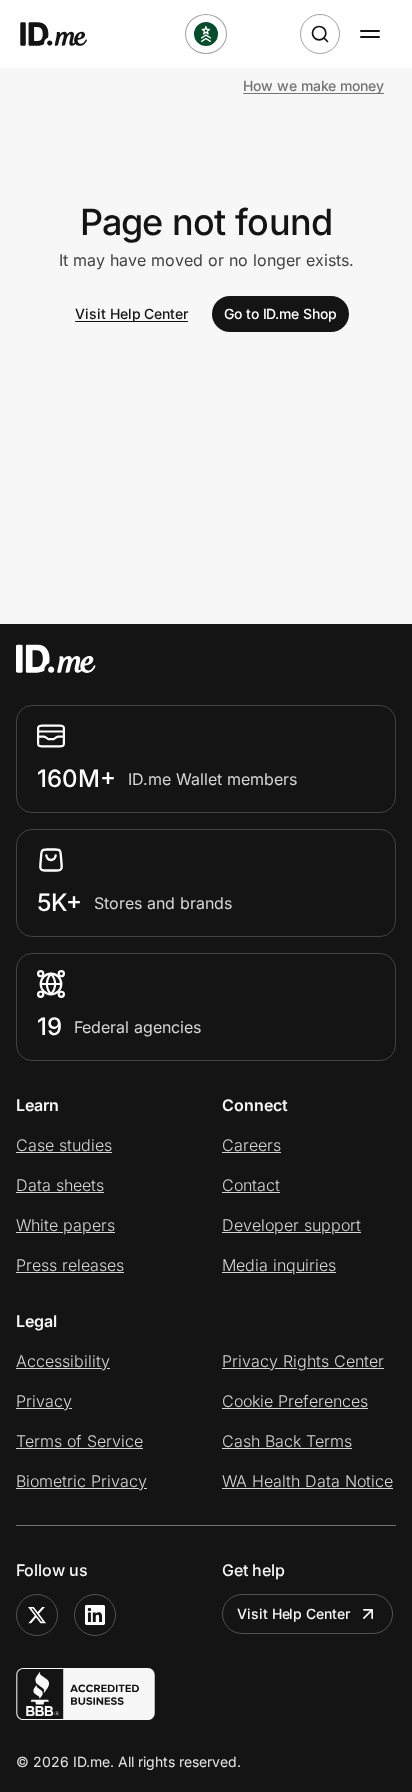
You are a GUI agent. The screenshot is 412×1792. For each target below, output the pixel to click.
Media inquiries (279, 1265)
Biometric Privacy (81, 1481)
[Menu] (370, 34)
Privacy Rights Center (303, 1361)
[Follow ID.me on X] (37, 1615)
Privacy (44, 1401)
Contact (251, 1185)
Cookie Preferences (295, 1401)
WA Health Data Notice (307, 1481)
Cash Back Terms (287, 1441)
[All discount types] (206, 34)
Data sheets (60, 1185)
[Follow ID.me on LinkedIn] (95, 1615)
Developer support (291, 1225)
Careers (251, 1145)
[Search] (320, 34)
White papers (65, 1225)
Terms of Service (79, 1441)
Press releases (70, 1265)
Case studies (64, 1145)
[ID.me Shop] (66, 34)
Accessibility (63, 1361)
